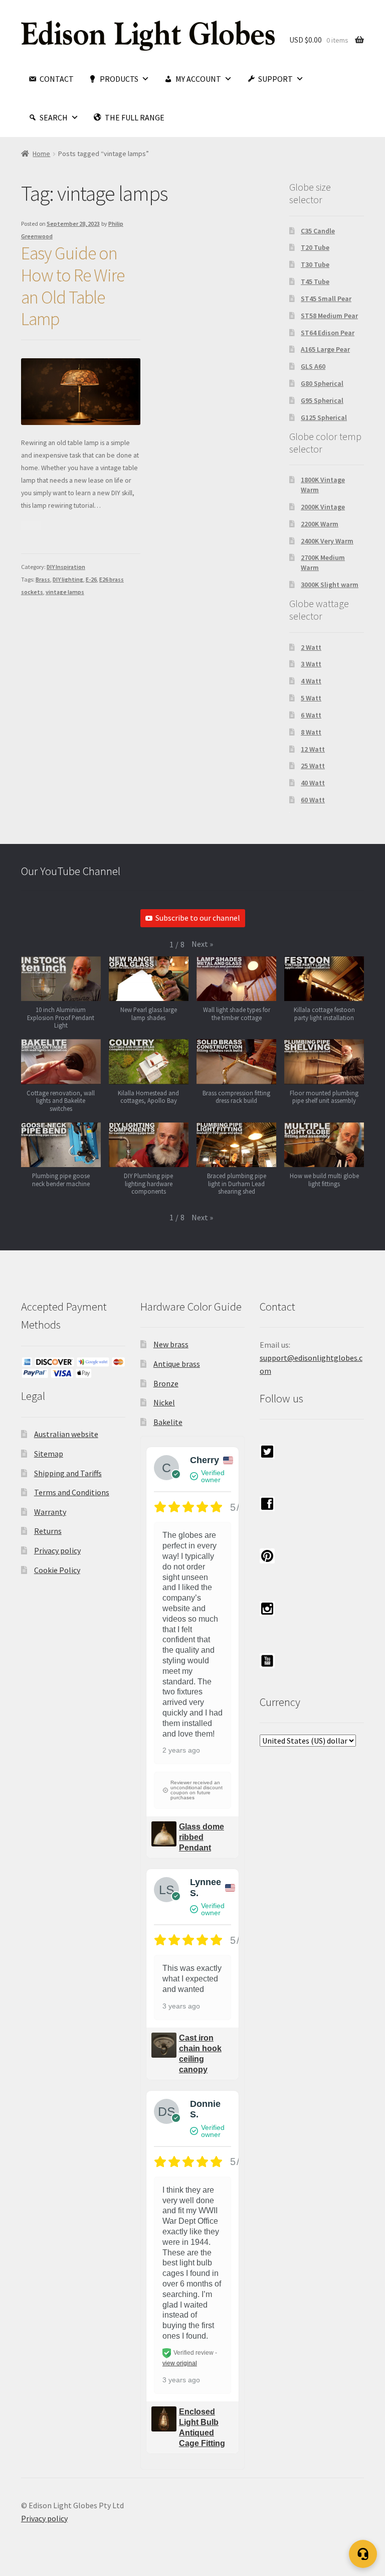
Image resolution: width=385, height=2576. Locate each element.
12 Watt (313, 749)
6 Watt (311, 715)
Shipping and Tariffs (68, 1473)
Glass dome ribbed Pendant (202, 1837)
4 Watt (311, 681)
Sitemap (49, 1454)
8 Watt (311, 732)
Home (41, 154)
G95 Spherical (322, 400)
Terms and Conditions (72, 1492)
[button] (202, 944)
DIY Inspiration (66, 567)
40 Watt (313, 783)
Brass (43, 579)
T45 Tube (315, 281)
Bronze (166, 1383)
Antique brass (177, 1364)
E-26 (91, 579)
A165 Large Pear (325, 349)
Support (275, 79)
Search (54, 117)
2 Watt (311, 647)
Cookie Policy (57, 1570)
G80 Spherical (322, 383)
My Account (198, 79)
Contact (57, 79)
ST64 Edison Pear (328, 333)
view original (180, 2363)
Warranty (50, 1512)
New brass (171, 1344)
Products (119, 79)
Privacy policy (57, 1550)
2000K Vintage (323, 507)
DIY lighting (68, 579)
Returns (48, 1531)
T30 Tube (315, 264)
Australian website (66, 1434)
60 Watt (313, 800)
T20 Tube (315, 247)
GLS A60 (313, 366)
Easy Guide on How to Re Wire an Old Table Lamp (73, 286)
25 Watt (313, 766)
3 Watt (311, 664)
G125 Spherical (324, 417)
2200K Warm (320, 524)
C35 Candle (318, 231)
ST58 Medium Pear (329, 316)
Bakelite (168, 1422)
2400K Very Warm (327, 541)
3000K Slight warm (330, 585)
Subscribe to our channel (198, 918)
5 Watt (311, 698)
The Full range (135, 117)
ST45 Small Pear (326, 299)
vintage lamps (65, 592)
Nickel (164, 1402)
